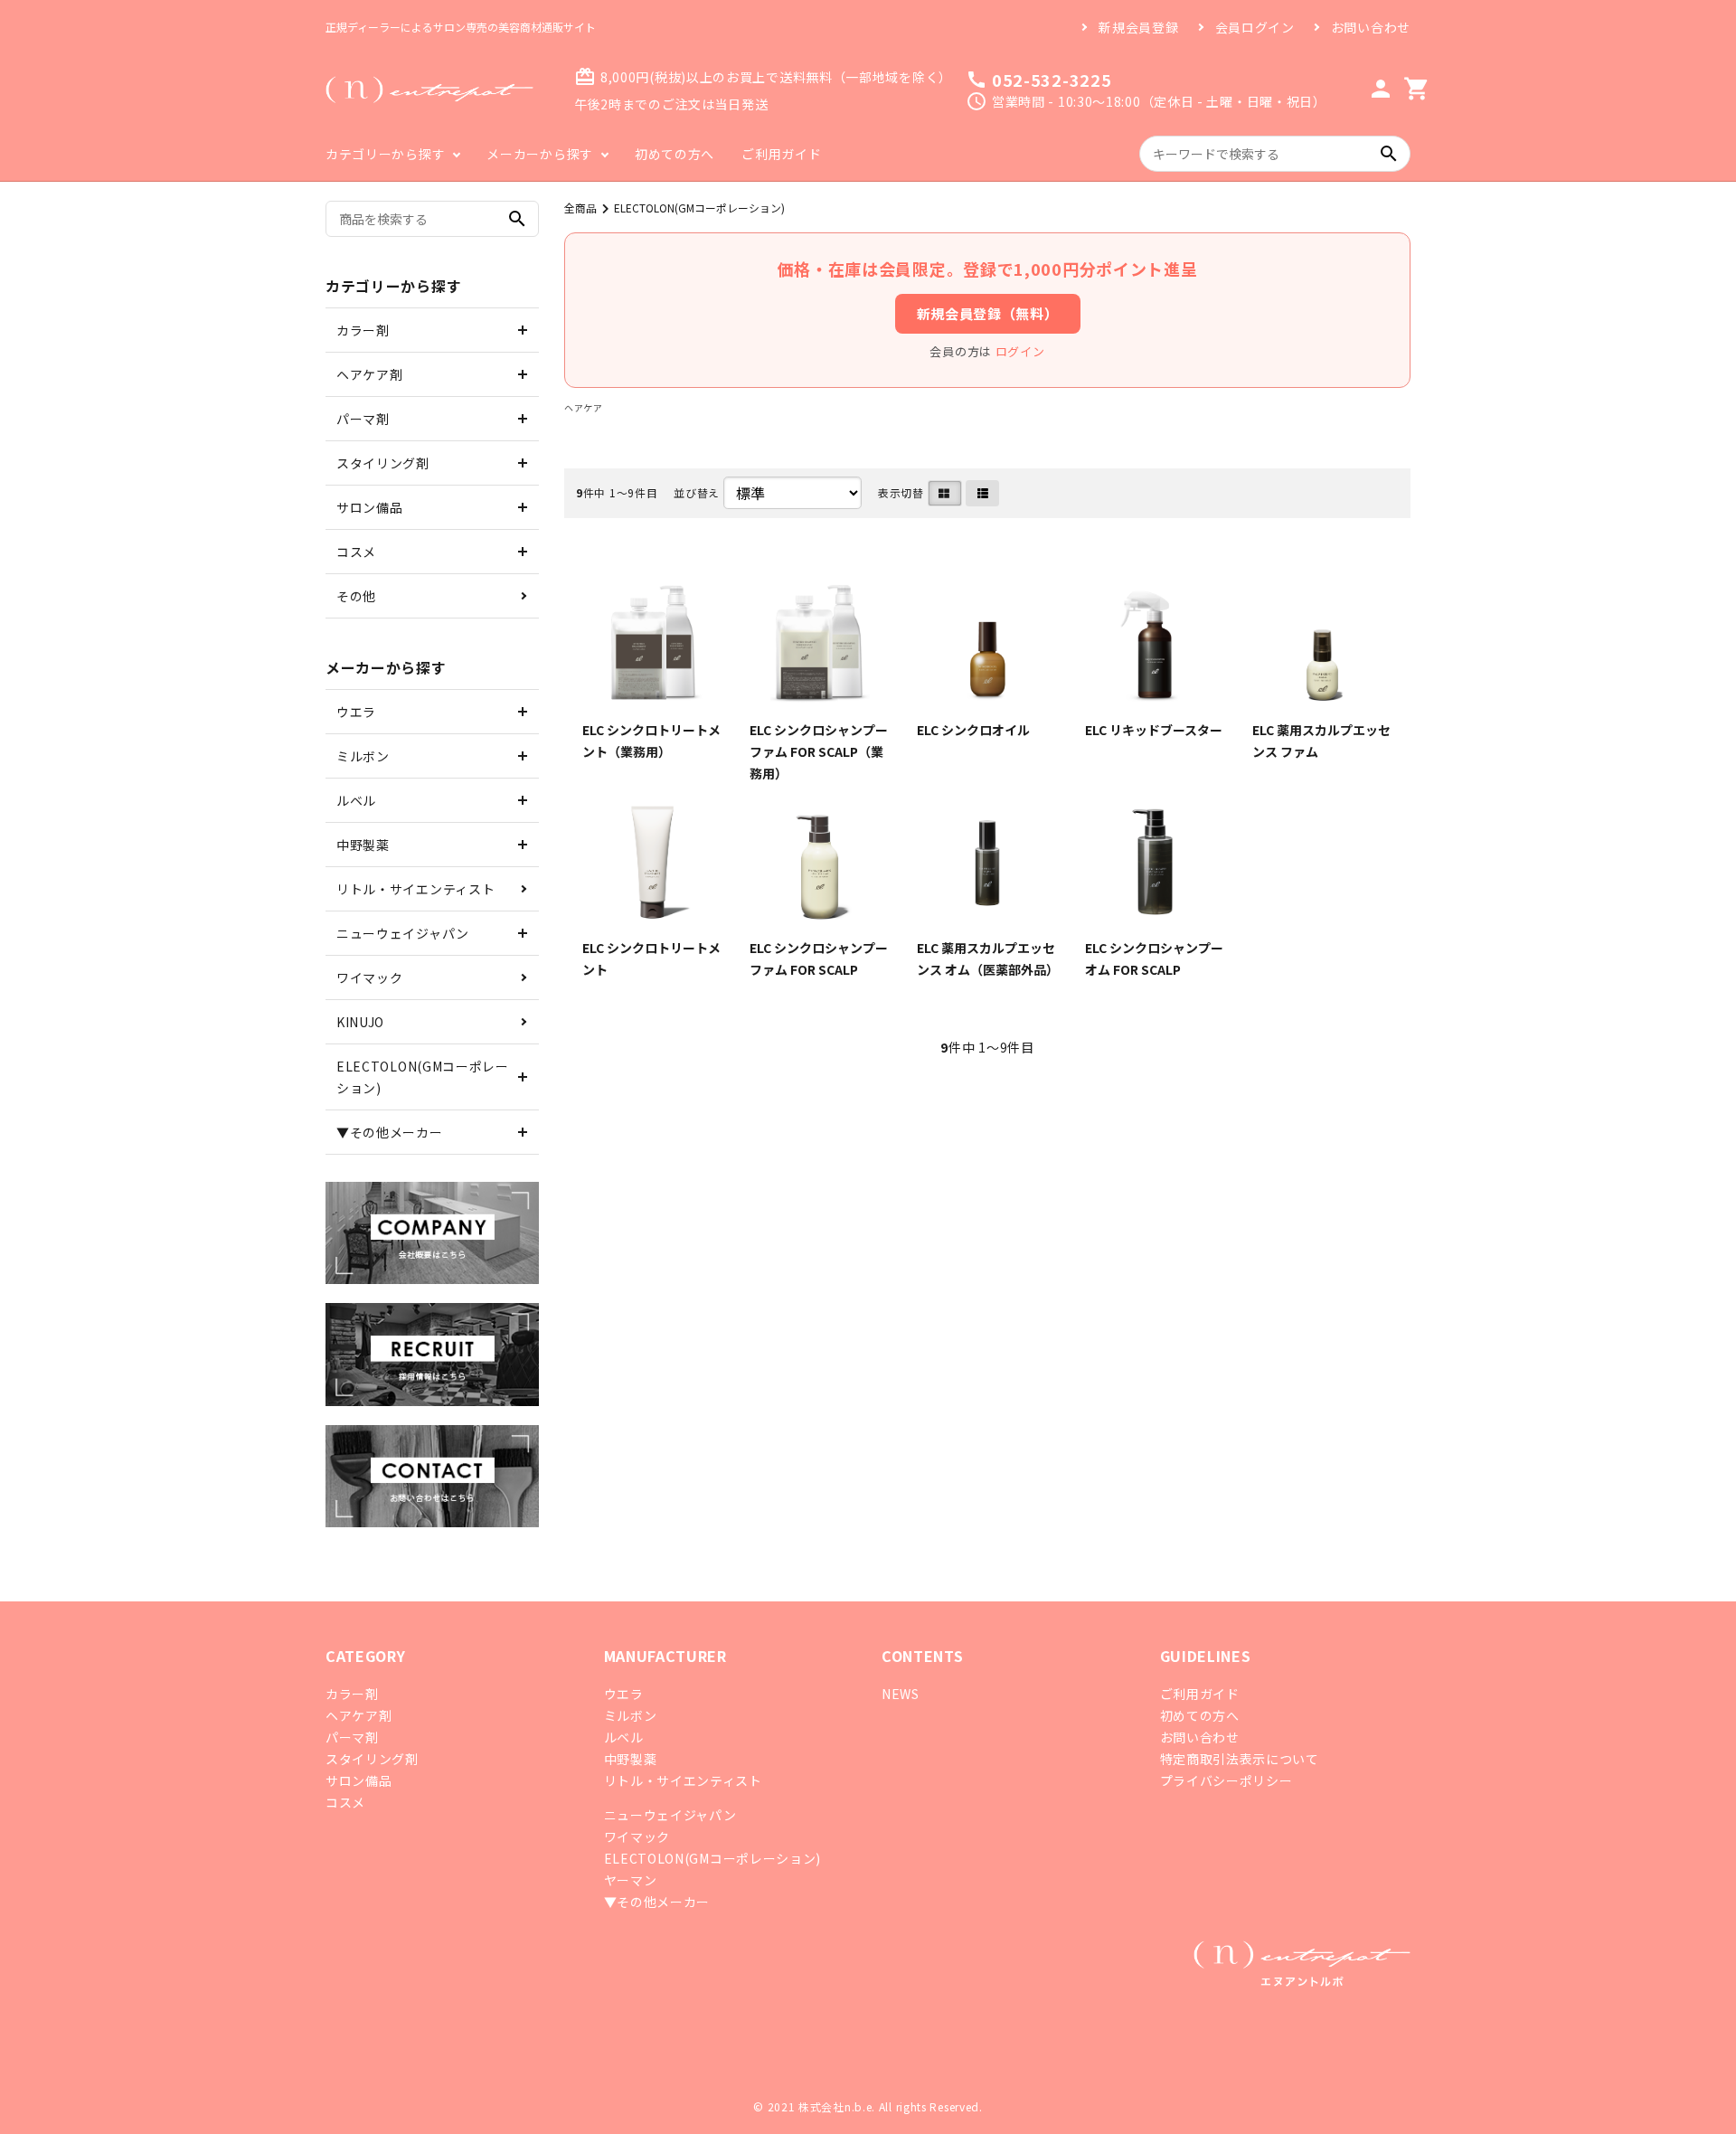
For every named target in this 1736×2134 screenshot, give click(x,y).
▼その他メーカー (390, 1132)
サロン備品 (370, 507)
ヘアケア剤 (370, 374)
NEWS (901, 1694)
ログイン (1020, 351)
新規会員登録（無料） (988, 313)
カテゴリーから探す (385, 154)
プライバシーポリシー (1227, 1780)
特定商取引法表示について (1240, 1759)
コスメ (356, 552)
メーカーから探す (540, 154)
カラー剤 (363, 330)
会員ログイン (1255, 27)
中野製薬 (363, 845)
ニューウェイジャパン (403, 933)
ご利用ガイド (781, 154)
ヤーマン (631, 1880)
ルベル (356, 800)
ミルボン (363, 756)
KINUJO (360, 1022)
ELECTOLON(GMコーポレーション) (699, 208)
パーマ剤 (363, 419)
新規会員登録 (1138, 27)
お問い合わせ (1371, 27)
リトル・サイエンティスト (415, 889)
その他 (356, 596)
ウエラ (356, 712)
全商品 (580, 208)
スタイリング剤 (383, 463)
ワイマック (370, 977)
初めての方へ (675, 154)
